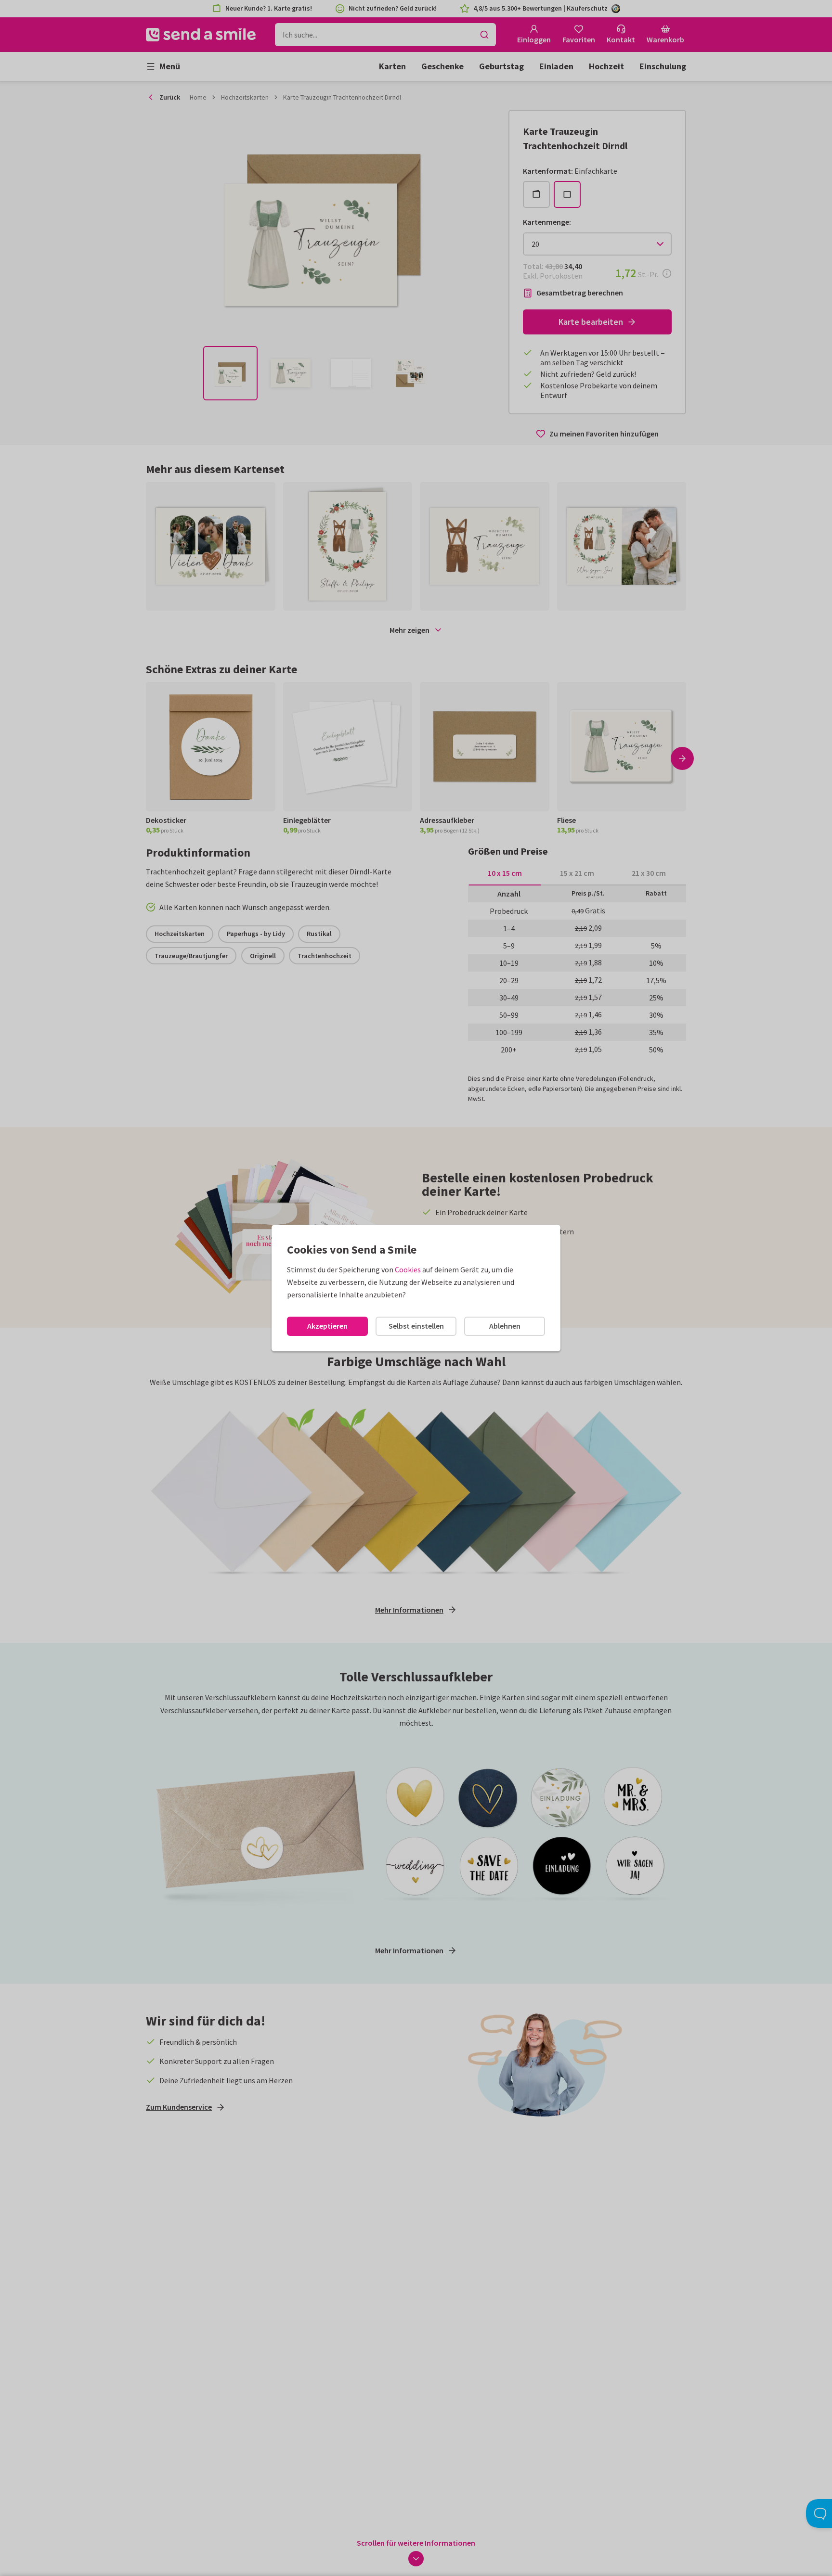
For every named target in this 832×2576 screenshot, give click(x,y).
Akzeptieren (327, 1326)
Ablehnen (505, 1326)
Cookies (408, 1269)
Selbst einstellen (416, 1326)
